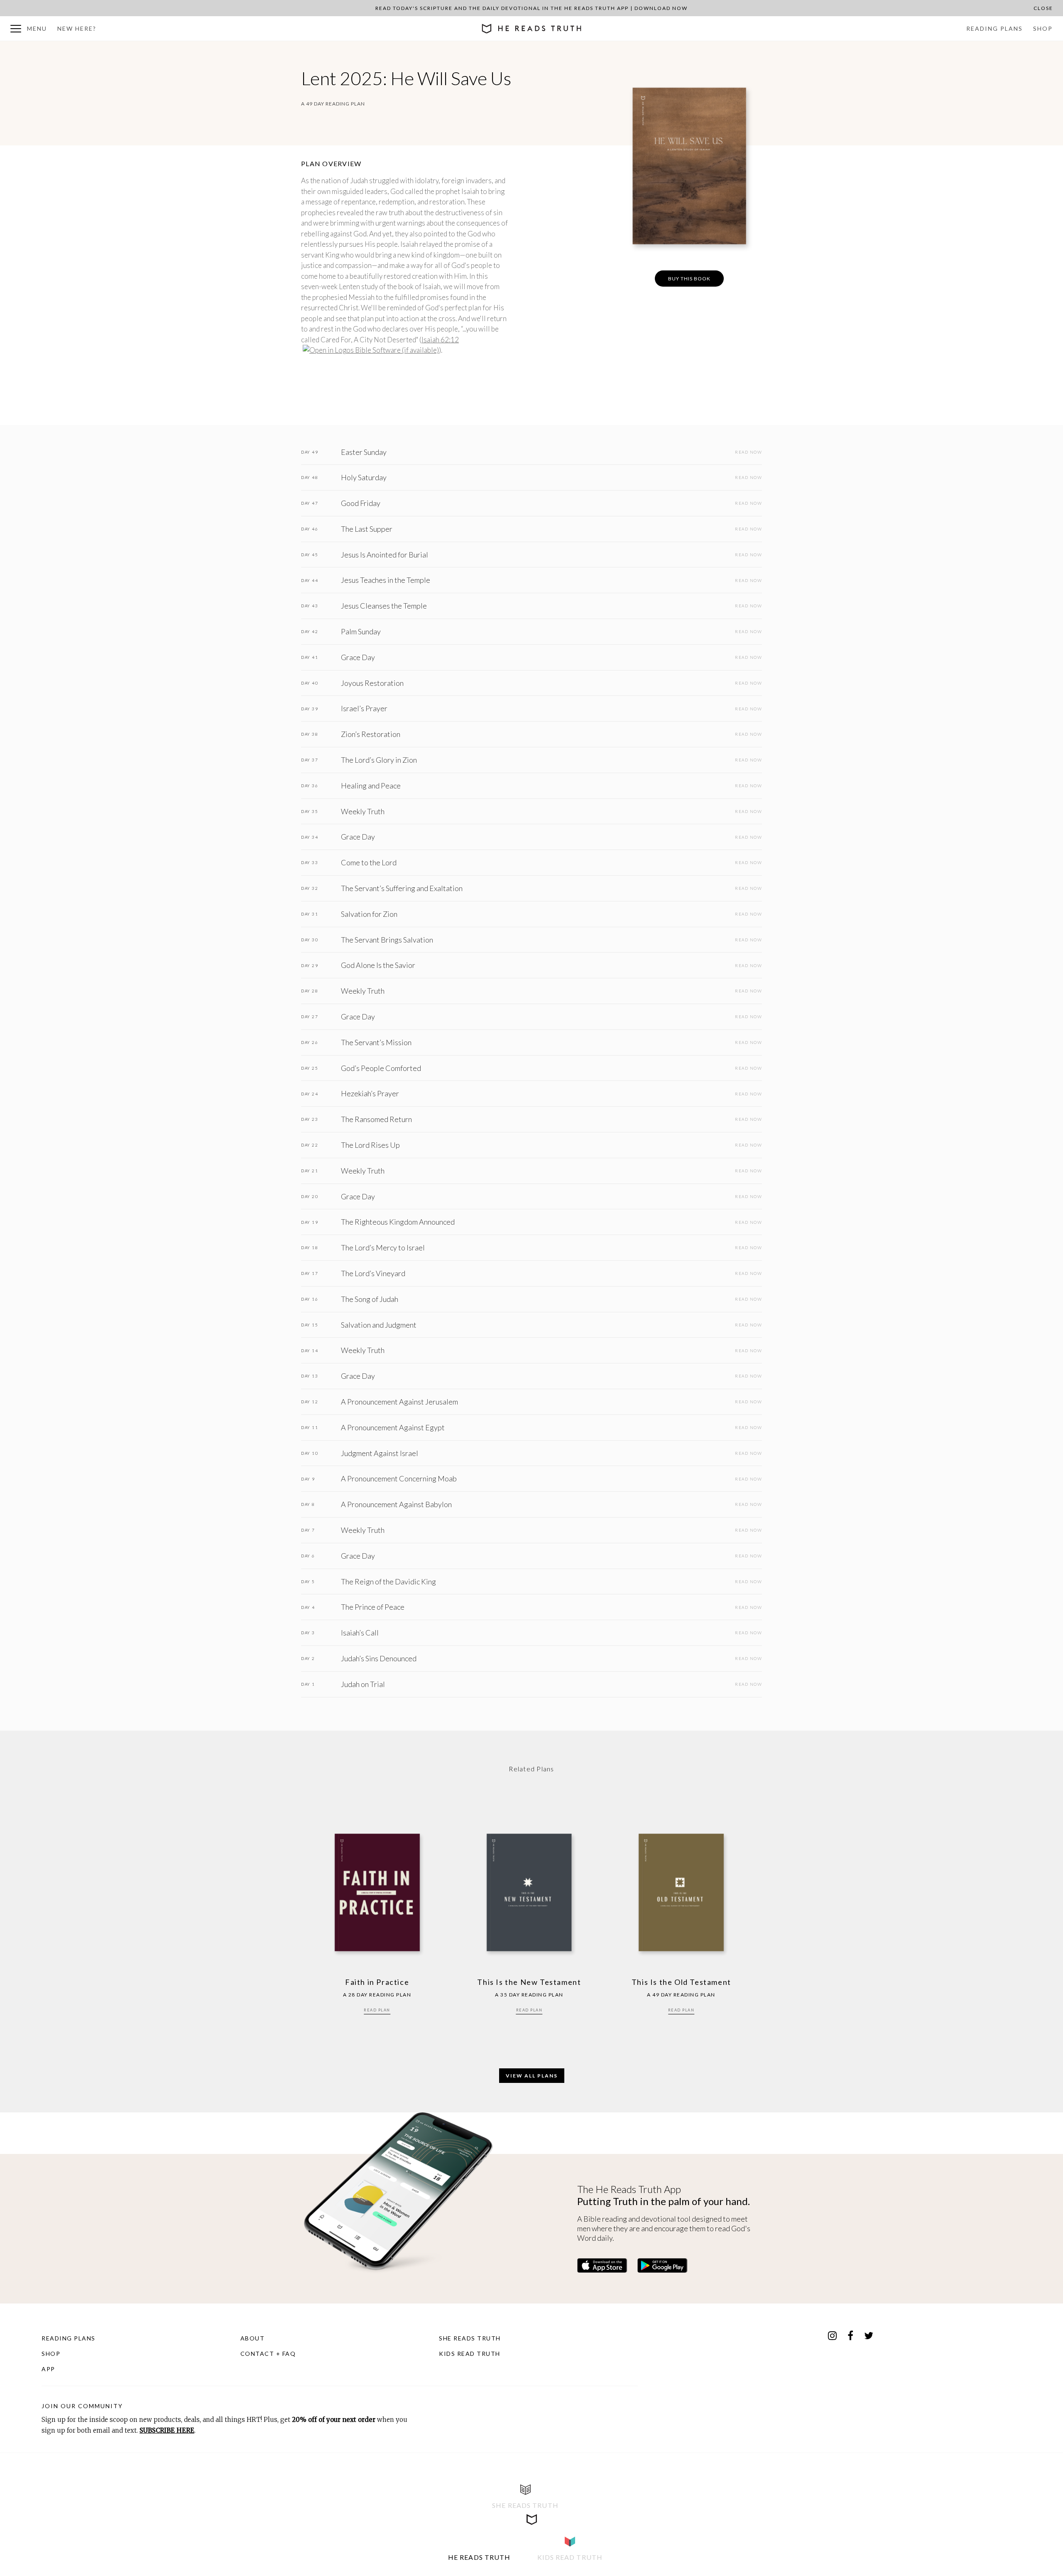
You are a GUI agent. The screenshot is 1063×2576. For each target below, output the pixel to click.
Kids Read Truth (470, 2354)
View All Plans (532, 2076)
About (253, 2338)
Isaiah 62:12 (440, 340)
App (48, 2369)
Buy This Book (689, 279)
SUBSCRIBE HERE (167, 2430)
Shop (1043, 28)
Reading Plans (994, 28)
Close (1043, 8)
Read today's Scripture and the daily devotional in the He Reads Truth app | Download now (531, 8)
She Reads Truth (470, 2338)
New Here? (77, 28)
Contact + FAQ (268, 2354)
